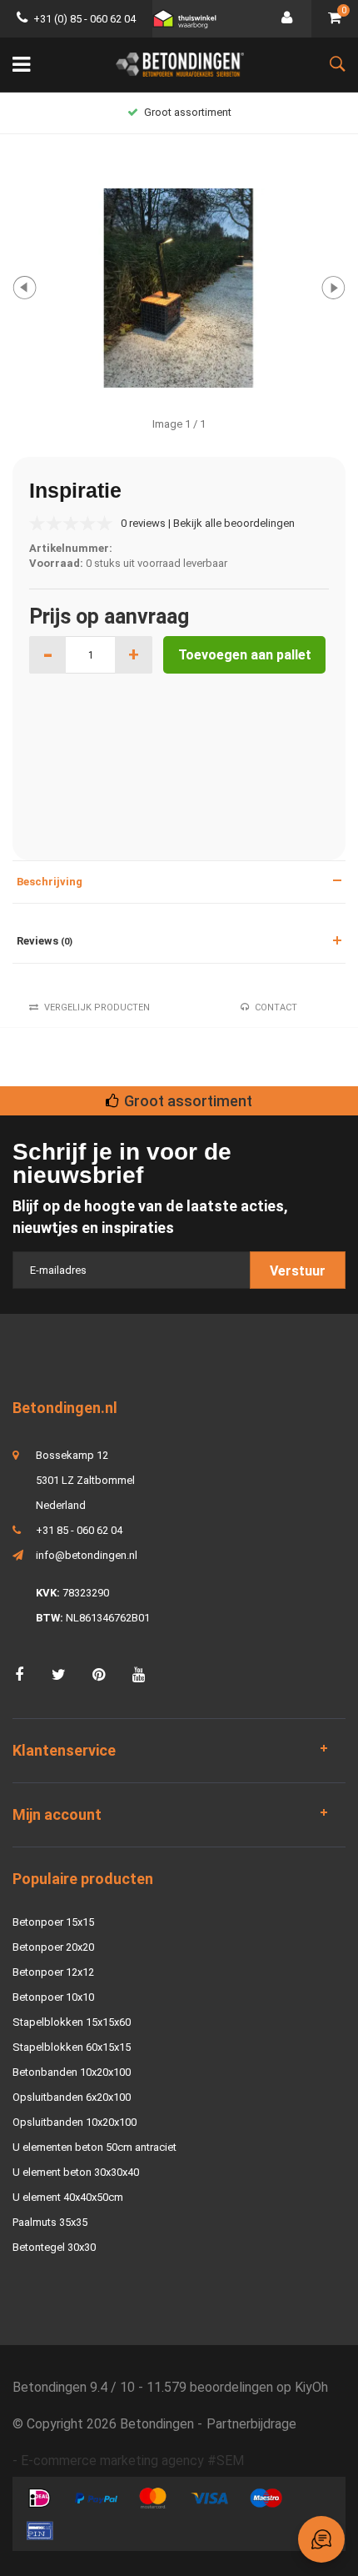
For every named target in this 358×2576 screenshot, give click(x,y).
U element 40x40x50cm (68, 2197)
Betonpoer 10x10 (53, 1997)
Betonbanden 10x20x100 (72, 2072)
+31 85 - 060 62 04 (79, 1530)
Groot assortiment (188, 112)
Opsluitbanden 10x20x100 (75, 2122)
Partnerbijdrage (251, 2424)
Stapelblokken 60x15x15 (72, 2047)
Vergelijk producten (97, 1007)
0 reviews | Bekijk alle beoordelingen (208, 523)
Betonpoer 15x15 (53, 1922)
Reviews (45, 941)
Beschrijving (50, 882)
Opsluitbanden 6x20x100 (72, 2097)
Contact (276, 1007)
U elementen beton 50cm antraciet (94, 2147)
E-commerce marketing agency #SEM (132, 2461)
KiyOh (311, 2387)
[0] (335, 19)
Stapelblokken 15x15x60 (72, 2022)
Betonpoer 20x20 (53, 1947)
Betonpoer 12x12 (53, 1972)
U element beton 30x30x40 (76, 2172)
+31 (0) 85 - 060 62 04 (85, 19)
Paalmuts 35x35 (50, 2222)
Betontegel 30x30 (54, 2247)
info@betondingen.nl (87, 1555)
